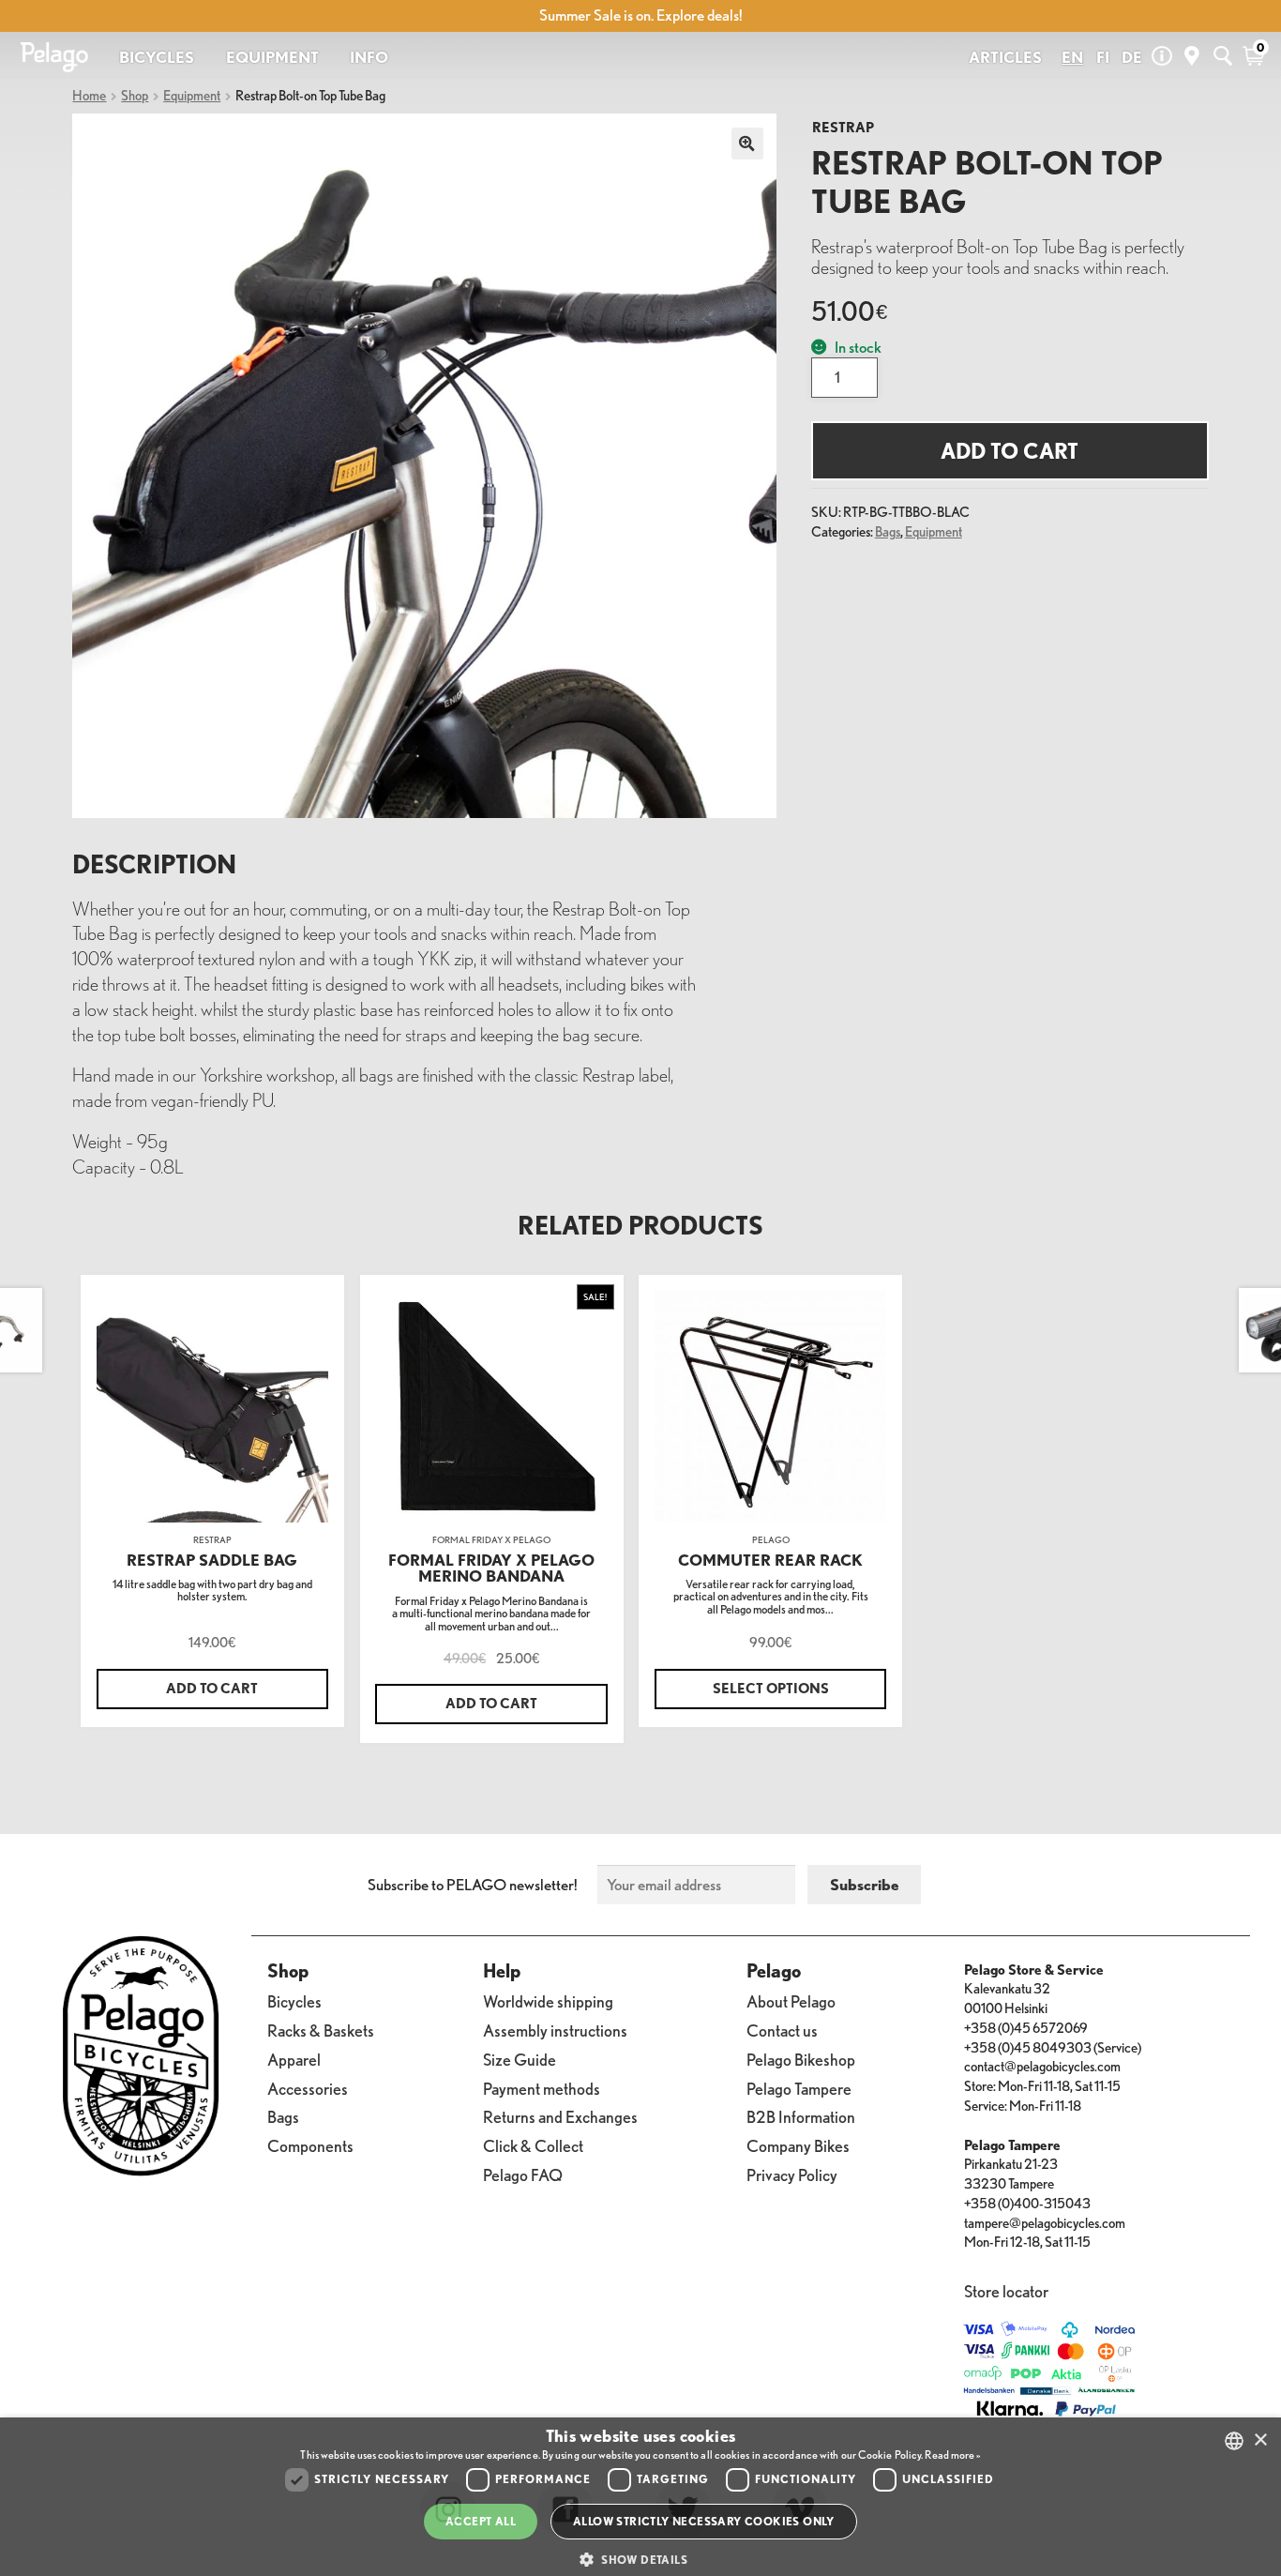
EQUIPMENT (272, 57)
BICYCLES (157, 57)
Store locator (1006, 2291)
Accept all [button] (481, 2521)
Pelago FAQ (523, 2174)
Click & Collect (533, 2145)
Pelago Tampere (799, 2088)
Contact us (782, 2030)
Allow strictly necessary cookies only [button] (704, 2521)
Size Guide (520, 2059)
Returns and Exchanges (560, 2116)
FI (1103, 57)
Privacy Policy (792, 2174)
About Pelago (791, 2001)
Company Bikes (798, 2145)
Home (89, 96)
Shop (135, 96)
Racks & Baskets (321, 2030)
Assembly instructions (555, 2030)
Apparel (294, 2059)
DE (1132, 57)
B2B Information (801, 2116)
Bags (888, 532)
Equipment (192, 96)
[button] (640, 2560)
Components (310, 2145)
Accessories (308, 2088)
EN (1072, 57)
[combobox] (1234, 2441)
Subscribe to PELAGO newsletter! (473, 1885)
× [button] (1260, 2440)
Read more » (952, 2455)
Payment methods (542, 2088)
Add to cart (1010, 451)
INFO (369, 57)
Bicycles (294, 2001)
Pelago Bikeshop (801, 2059)
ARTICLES (1005, 57)
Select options (771, 1689)
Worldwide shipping (548, 2001)
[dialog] (640, 2497)
